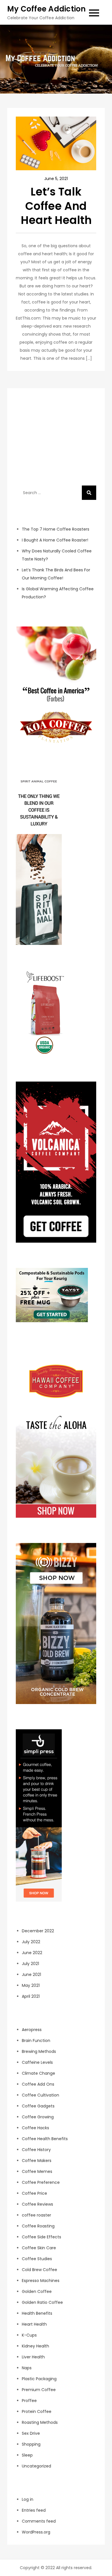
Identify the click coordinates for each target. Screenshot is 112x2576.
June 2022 (32, 1953)
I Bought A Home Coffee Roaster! (55, 540)
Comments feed (39, 2521)
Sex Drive (31, 2433)
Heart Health (34, 2324)
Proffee (29, 2401)
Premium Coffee (39, 2390)
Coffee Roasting (38, 2226)
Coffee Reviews (37, 2204)
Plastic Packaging (39, 2379)
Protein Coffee (37, 2411)
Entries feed (34, 2510)
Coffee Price (34, 2193)
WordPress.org (36, 2532)
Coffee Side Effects (41, 2237)
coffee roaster (36, 2215)
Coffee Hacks (35, 2128)
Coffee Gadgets (38, 2106)
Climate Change (38, 2073)
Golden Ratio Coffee (42, 2302)
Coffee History (36, 2150)
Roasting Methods (40, 2422)
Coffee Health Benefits (45, 2139)
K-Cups (29, 2335)
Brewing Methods (39, 2051)
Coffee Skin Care (39, 2248)
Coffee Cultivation (40, 2095)
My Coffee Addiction (47, 9)
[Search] (89, 493)
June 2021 (31, 1974)
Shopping (31, 2444)
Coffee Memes (37, 2171)
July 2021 (30, 1964)
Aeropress (32, 2030)
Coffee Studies (37, 2259)
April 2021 (31, 1996)
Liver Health (33, 2357)
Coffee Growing (38, 2117)
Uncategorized (36, 2466)
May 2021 (31, 1985)
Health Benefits (37, 2313)
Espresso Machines (41, 2281)
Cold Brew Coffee (39, 2270)
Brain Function (36, 2041)
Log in (28, 2499)
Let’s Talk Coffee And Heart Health (56, 206)
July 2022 (31, 1942)
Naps (27, 2368)
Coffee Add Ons (38, 2084)
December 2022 (38, 1931)
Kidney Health (35, 2346)
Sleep (27, 2455)
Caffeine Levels (37, 2062)
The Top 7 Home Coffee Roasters (56, 529)
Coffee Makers (37, 2161)
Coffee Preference (41, 2182)
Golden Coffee (37, 2291)
